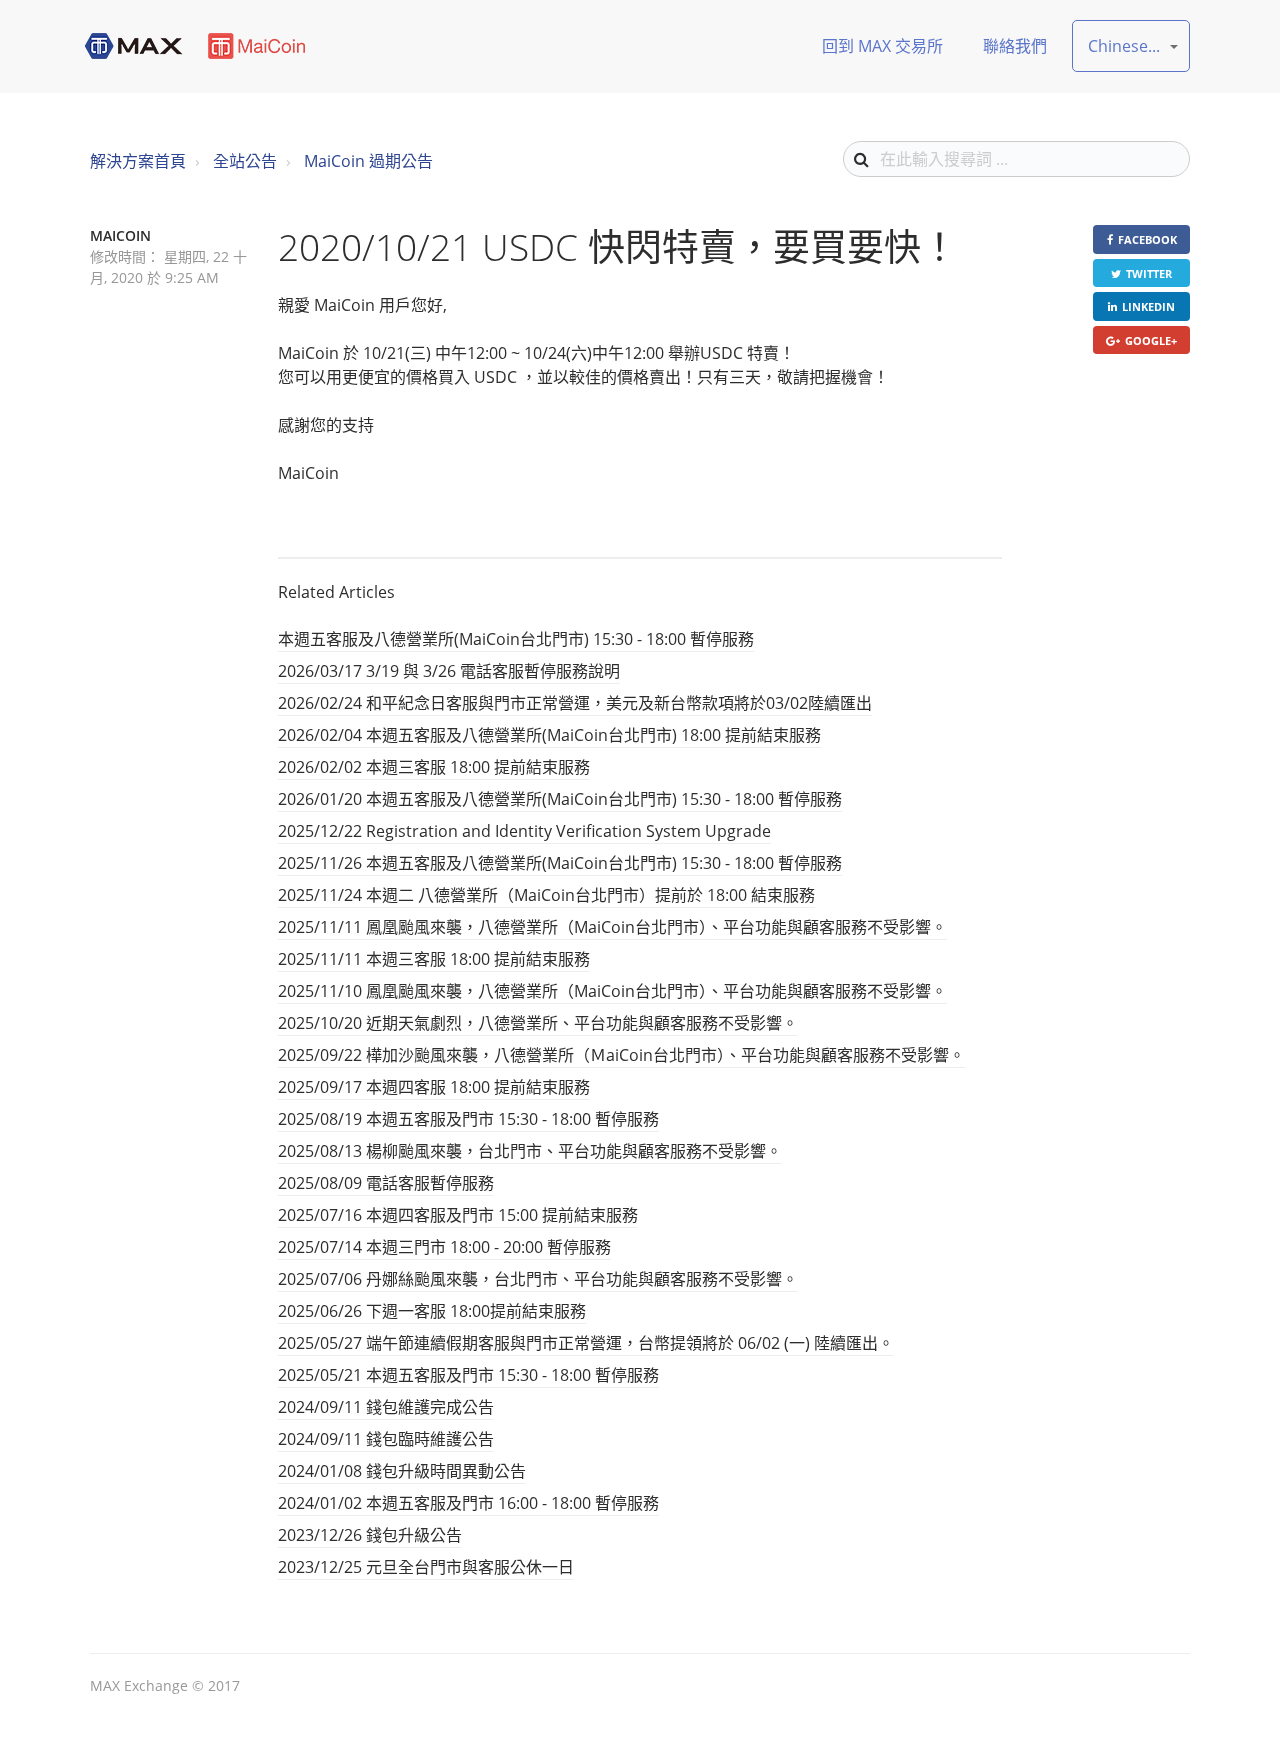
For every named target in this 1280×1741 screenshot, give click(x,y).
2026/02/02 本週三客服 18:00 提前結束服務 (434, 767)
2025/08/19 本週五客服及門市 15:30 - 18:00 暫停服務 (468, 1119)
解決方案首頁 (138, 161)
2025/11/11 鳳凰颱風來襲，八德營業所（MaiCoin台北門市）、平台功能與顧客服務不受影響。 (612, 927)
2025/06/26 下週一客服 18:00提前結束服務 (432, 1311)
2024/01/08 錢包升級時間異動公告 (402, 1471)
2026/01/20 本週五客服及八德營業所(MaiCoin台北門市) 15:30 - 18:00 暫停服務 (560, 799)
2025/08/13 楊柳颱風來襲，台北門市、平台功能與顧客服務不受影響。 (530, 1151)
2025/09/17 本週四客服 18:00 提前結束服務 (434, 1087)
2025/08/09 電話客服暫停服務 (386, 1183)
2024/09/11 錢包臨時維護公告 (386, 1439)
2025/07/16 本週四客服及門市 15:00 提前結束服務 (458, 1215)
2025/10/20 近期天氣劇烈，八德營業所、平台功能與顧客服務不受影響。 (538, 1023)
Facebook (1147, 239)
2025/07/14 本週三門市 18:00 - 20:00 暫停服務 (444, 1247)
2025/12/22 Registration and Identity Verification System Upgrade (524, 831)
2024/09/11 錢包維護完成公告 (386, 1407)
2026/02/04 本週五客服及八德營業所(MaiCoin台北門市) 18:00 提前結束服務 (549, 735)
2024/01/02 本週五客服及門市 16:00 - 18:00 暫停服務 (468, 1503)
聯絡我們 (1015, 46)
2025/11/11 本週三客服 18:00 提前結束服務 (434, 959)
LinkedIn (1148, 306)
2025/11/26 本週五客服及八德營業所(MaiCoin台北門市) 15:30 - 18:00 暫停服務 (560, 863)
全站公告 (245, 161)
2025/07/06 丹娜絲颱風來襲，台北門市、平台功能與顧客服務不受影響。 (538, 1279)
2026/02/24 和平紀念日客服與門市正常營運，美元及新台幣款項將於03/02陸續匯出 (575, 703)
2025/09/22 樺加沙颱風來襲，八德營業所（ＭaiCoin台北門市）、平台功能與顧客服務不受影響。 (621, 1055)
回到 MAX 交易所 (882, 46)
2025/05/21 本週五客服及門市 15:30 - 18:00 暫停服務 (468, 1375)
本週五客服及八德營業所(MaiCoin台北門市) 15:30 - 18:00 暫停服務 (516, 639)
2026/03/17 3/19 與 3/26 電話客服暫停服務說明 (449, 671)
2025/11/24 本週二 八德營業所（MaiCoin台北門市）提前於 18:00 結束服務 (546, 895)
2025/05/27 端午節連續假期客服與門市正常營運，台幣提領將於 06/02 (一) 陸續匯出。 (586, 1343)
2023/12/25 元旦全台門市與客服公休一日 (426, 1567)
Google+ (1151, 340)
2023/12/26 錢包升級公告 (370, 1535)
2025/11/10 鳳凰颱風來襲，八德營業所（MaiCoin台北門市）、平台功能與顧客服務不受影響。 (612, 991)
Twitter (1149, 273)
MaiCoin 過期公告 (368, 161)
